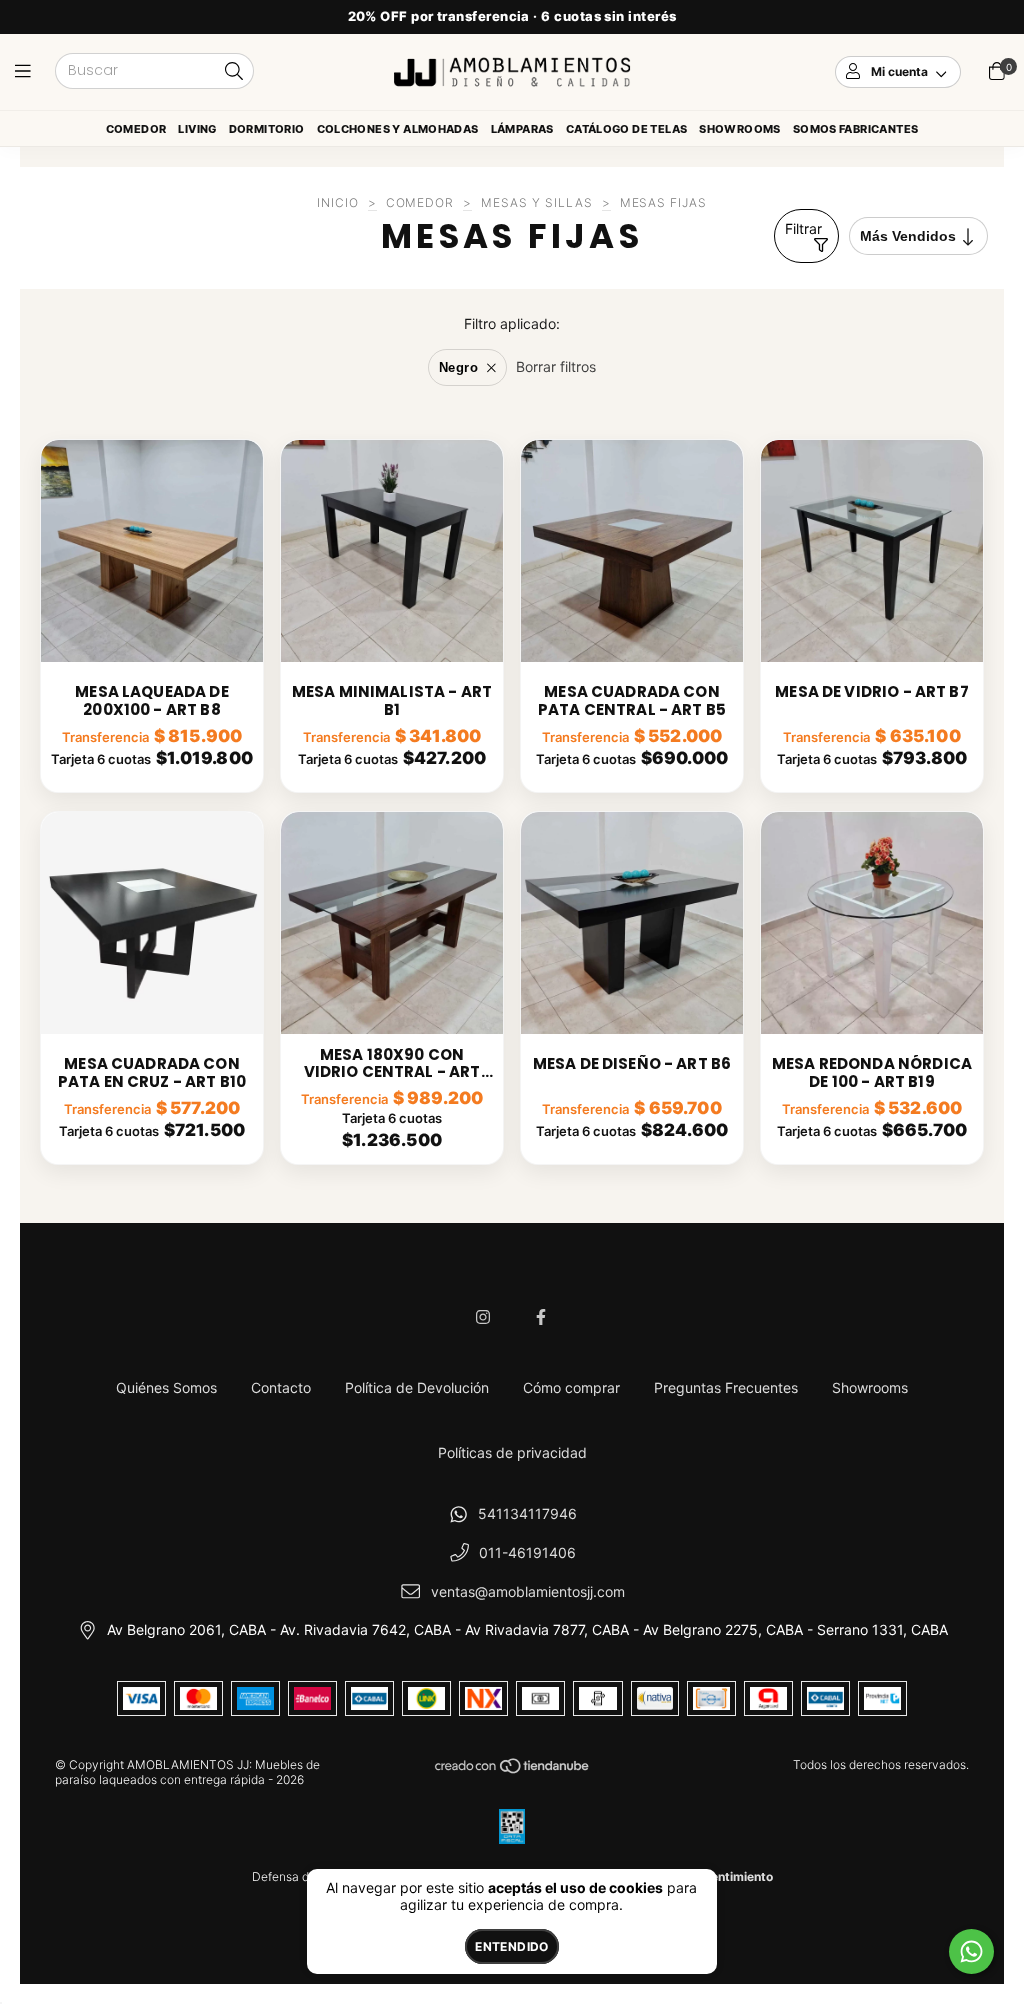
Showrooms (739, 129)
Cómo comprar (571, 1387)
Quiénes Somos (166, 1387)
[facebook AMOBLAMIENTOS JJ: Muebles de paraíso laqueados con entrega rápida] (541, 1317)
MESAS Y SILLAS (536, 202)
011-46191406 (527, 1552)
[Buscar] (234, 72)
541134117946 (527, 1513)
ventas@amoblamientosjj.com (528, 1591)
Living (197, 129)
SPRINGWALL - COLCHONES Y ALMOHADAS (398, 133)
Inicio (338, 202)
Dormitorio (267, 129)
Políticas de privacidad (512, 1452)
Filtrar (803, 228)
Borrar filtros (556, 366)
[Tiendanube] (513, 1770)
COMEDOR (420, 202)
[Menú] (27, 71)
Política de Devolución (417, 1387)
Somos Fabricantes (856, 129)
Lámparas (522, 129)
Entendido (511, 1946)
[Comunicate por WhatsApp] (971, 1951)
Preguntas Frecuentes (726, 1387)
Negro (458, 367)
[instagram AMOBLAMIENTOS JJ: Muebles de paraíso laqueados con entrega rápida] (483, 1317)
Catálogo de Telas (627, 129)
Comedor (136, 129)
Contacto (281, 1387)
